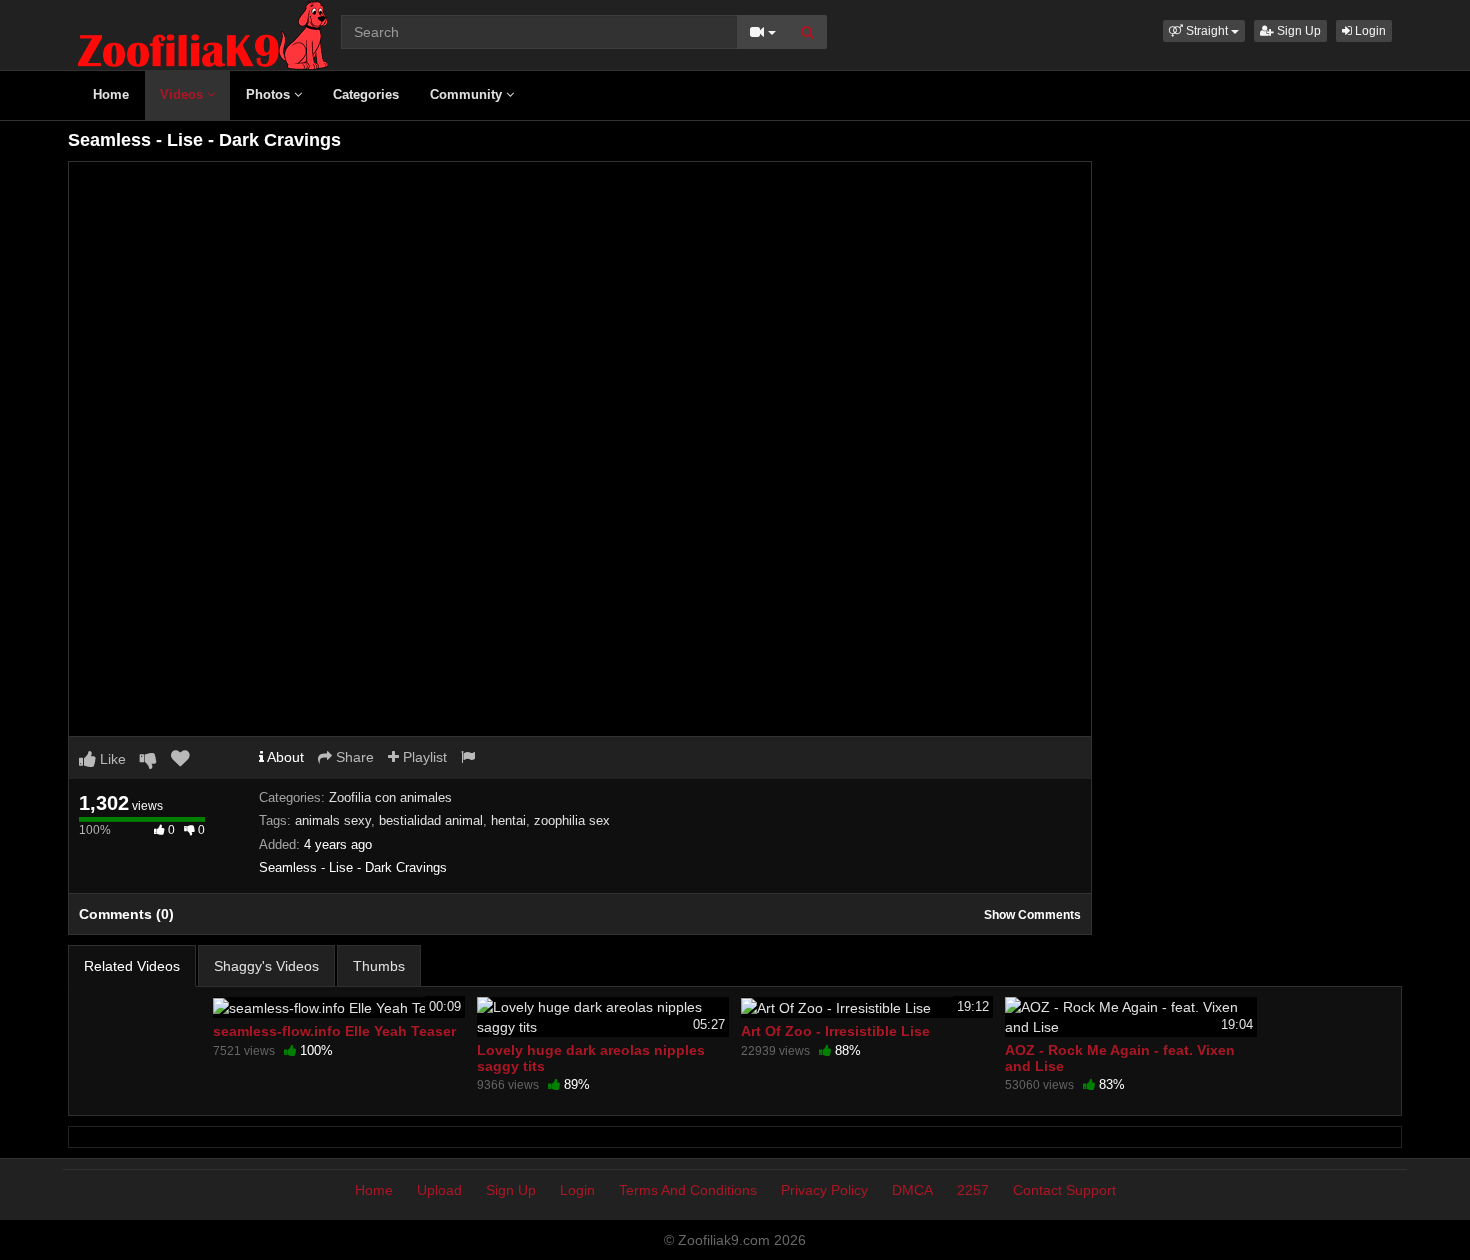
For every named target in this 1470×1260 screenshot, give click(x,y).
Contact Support (1064, 1190)
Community (468, 94)
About (284, 757)
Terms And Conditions (688, 1190)
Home (111, 94)
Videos (183, 94)
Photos (270, 94)
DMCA (912, 1190)
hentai (508, 820)
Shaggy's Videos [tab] (266, 966)
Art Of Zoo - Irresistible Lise (835, 1031)
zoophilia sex (572, 820)
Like (111, 759)
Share (353, 757)
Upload (439, 1190)
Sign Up (1297, 31)
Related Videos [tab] (132, 966)
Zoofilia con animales (390, 797)
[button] (1204, 31)
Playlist (423, 757)
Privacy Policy (824, 1190)
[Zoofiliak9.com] (203, 34)
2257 (973, 1190)
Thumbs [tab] (379, 966)
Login (1369, 31)
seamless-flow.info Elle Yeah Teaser (334, 1031)
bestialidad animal (431, 820)
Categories (366, 94)
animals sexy (333, 820)
